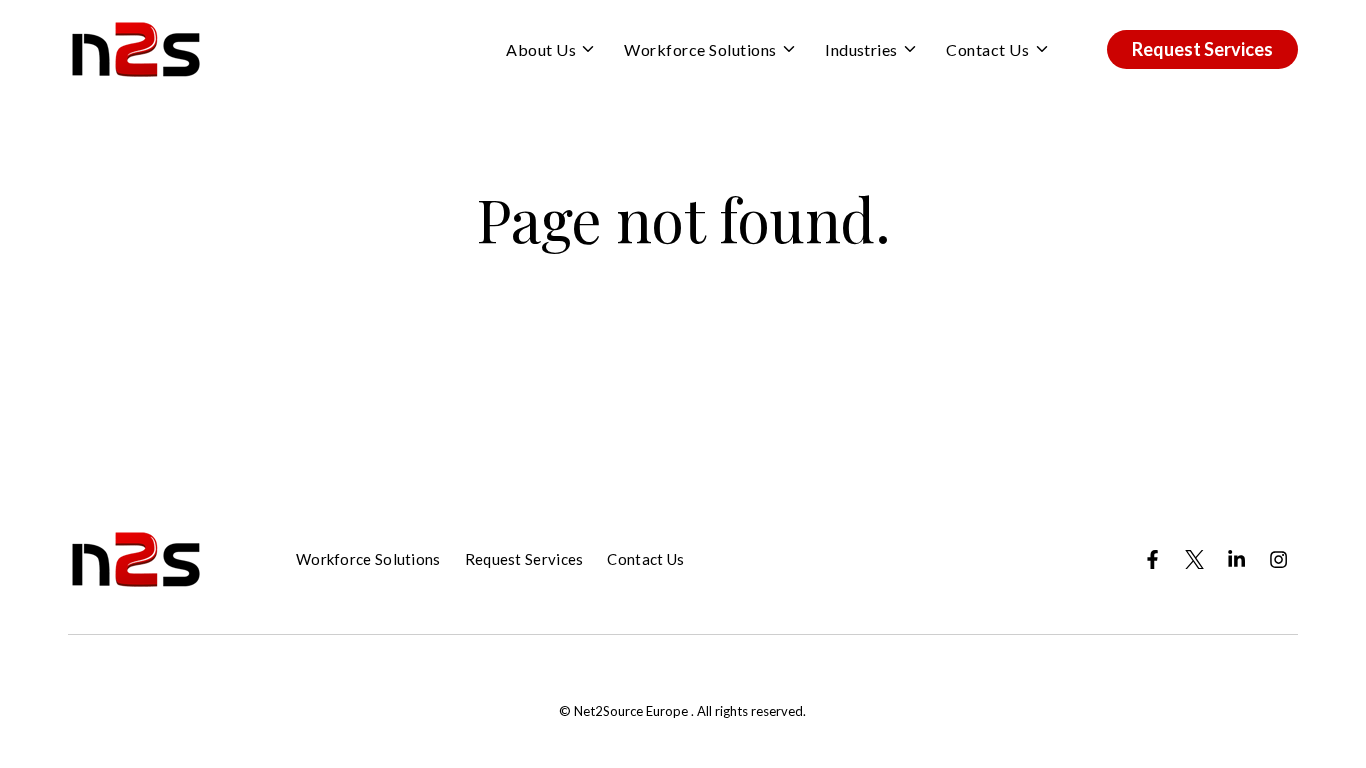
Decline (1044, 249)
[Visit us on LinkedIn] (1236, 559)
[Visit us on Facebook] (1152, 559)
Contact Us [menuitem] (645, 559)
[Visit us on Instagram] (1278, 559)
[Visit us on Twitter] (1194, 559)
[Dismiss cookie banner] (1114, 75)
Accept (883, 249)
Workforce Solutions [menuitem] (368, 559)
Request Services (1202, 49)
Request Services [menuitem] (524, 559)
